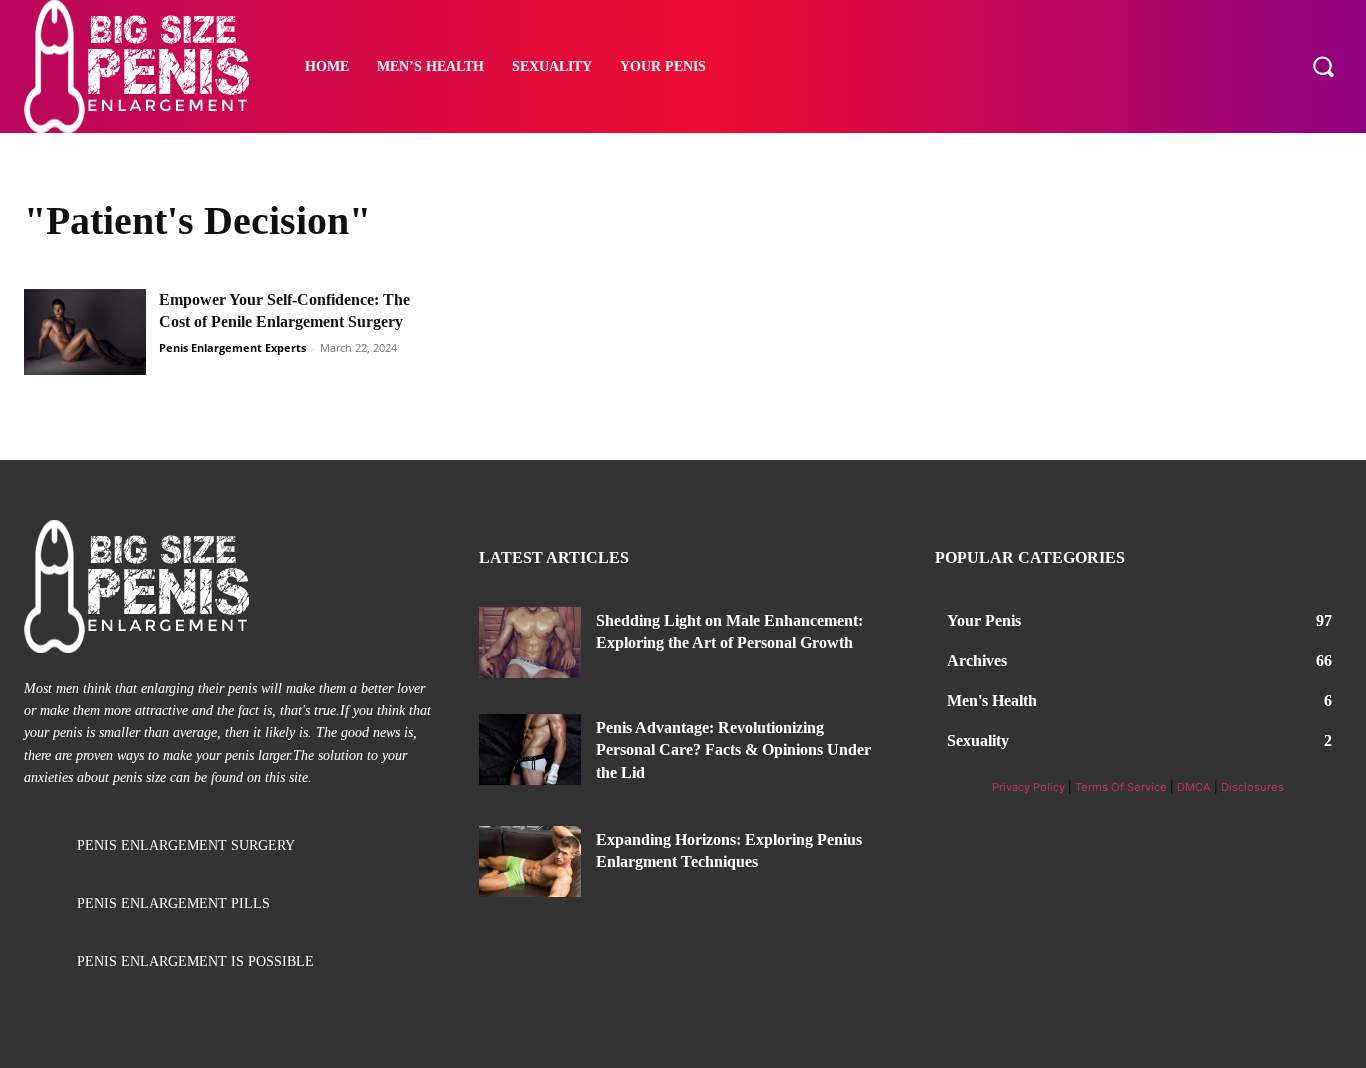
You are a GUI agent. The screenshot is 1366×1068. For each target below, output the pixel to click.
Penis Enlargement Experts (232, 347)
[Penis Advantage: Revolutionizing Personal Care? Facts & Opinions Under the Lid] (530, 749)
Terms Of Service (1121, 787)
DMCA (1194, 787)
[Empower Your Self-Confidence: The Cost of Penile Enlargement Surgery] (85, 332)
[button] (1323, 66)
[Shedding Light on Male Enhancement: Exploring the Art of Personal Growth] (530, 642)
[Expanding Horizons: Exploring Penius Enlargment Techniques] (530, 861)
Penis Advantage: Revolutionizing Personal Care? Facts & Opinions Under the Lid (733, 750)
